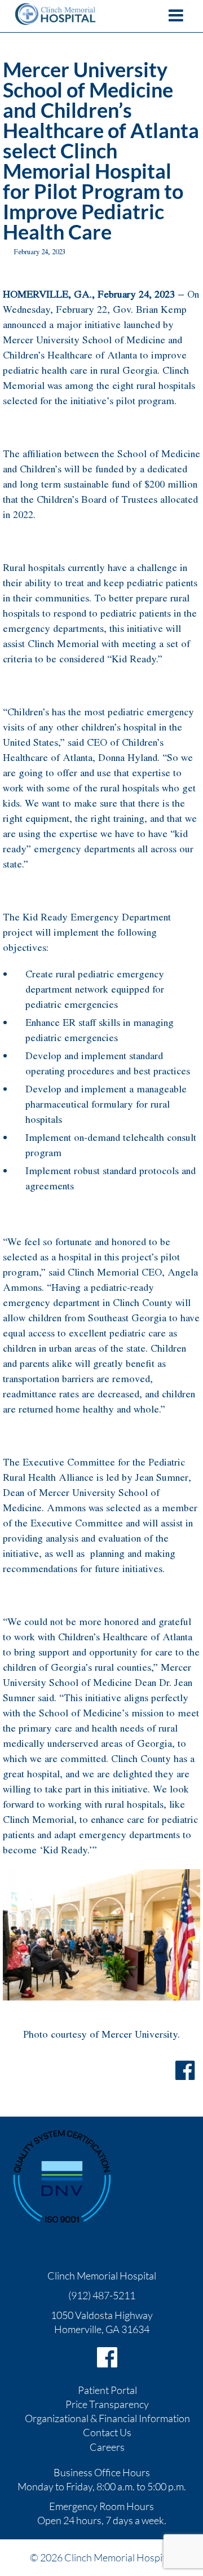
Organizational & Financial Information (107, 2418)
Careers (107, 2447)
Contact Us (107, 2432)
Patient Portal (107, 2390)
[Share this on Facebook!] (185, 2070)
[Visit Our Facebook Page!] (107, 2357)
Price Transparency (107, 2404)
